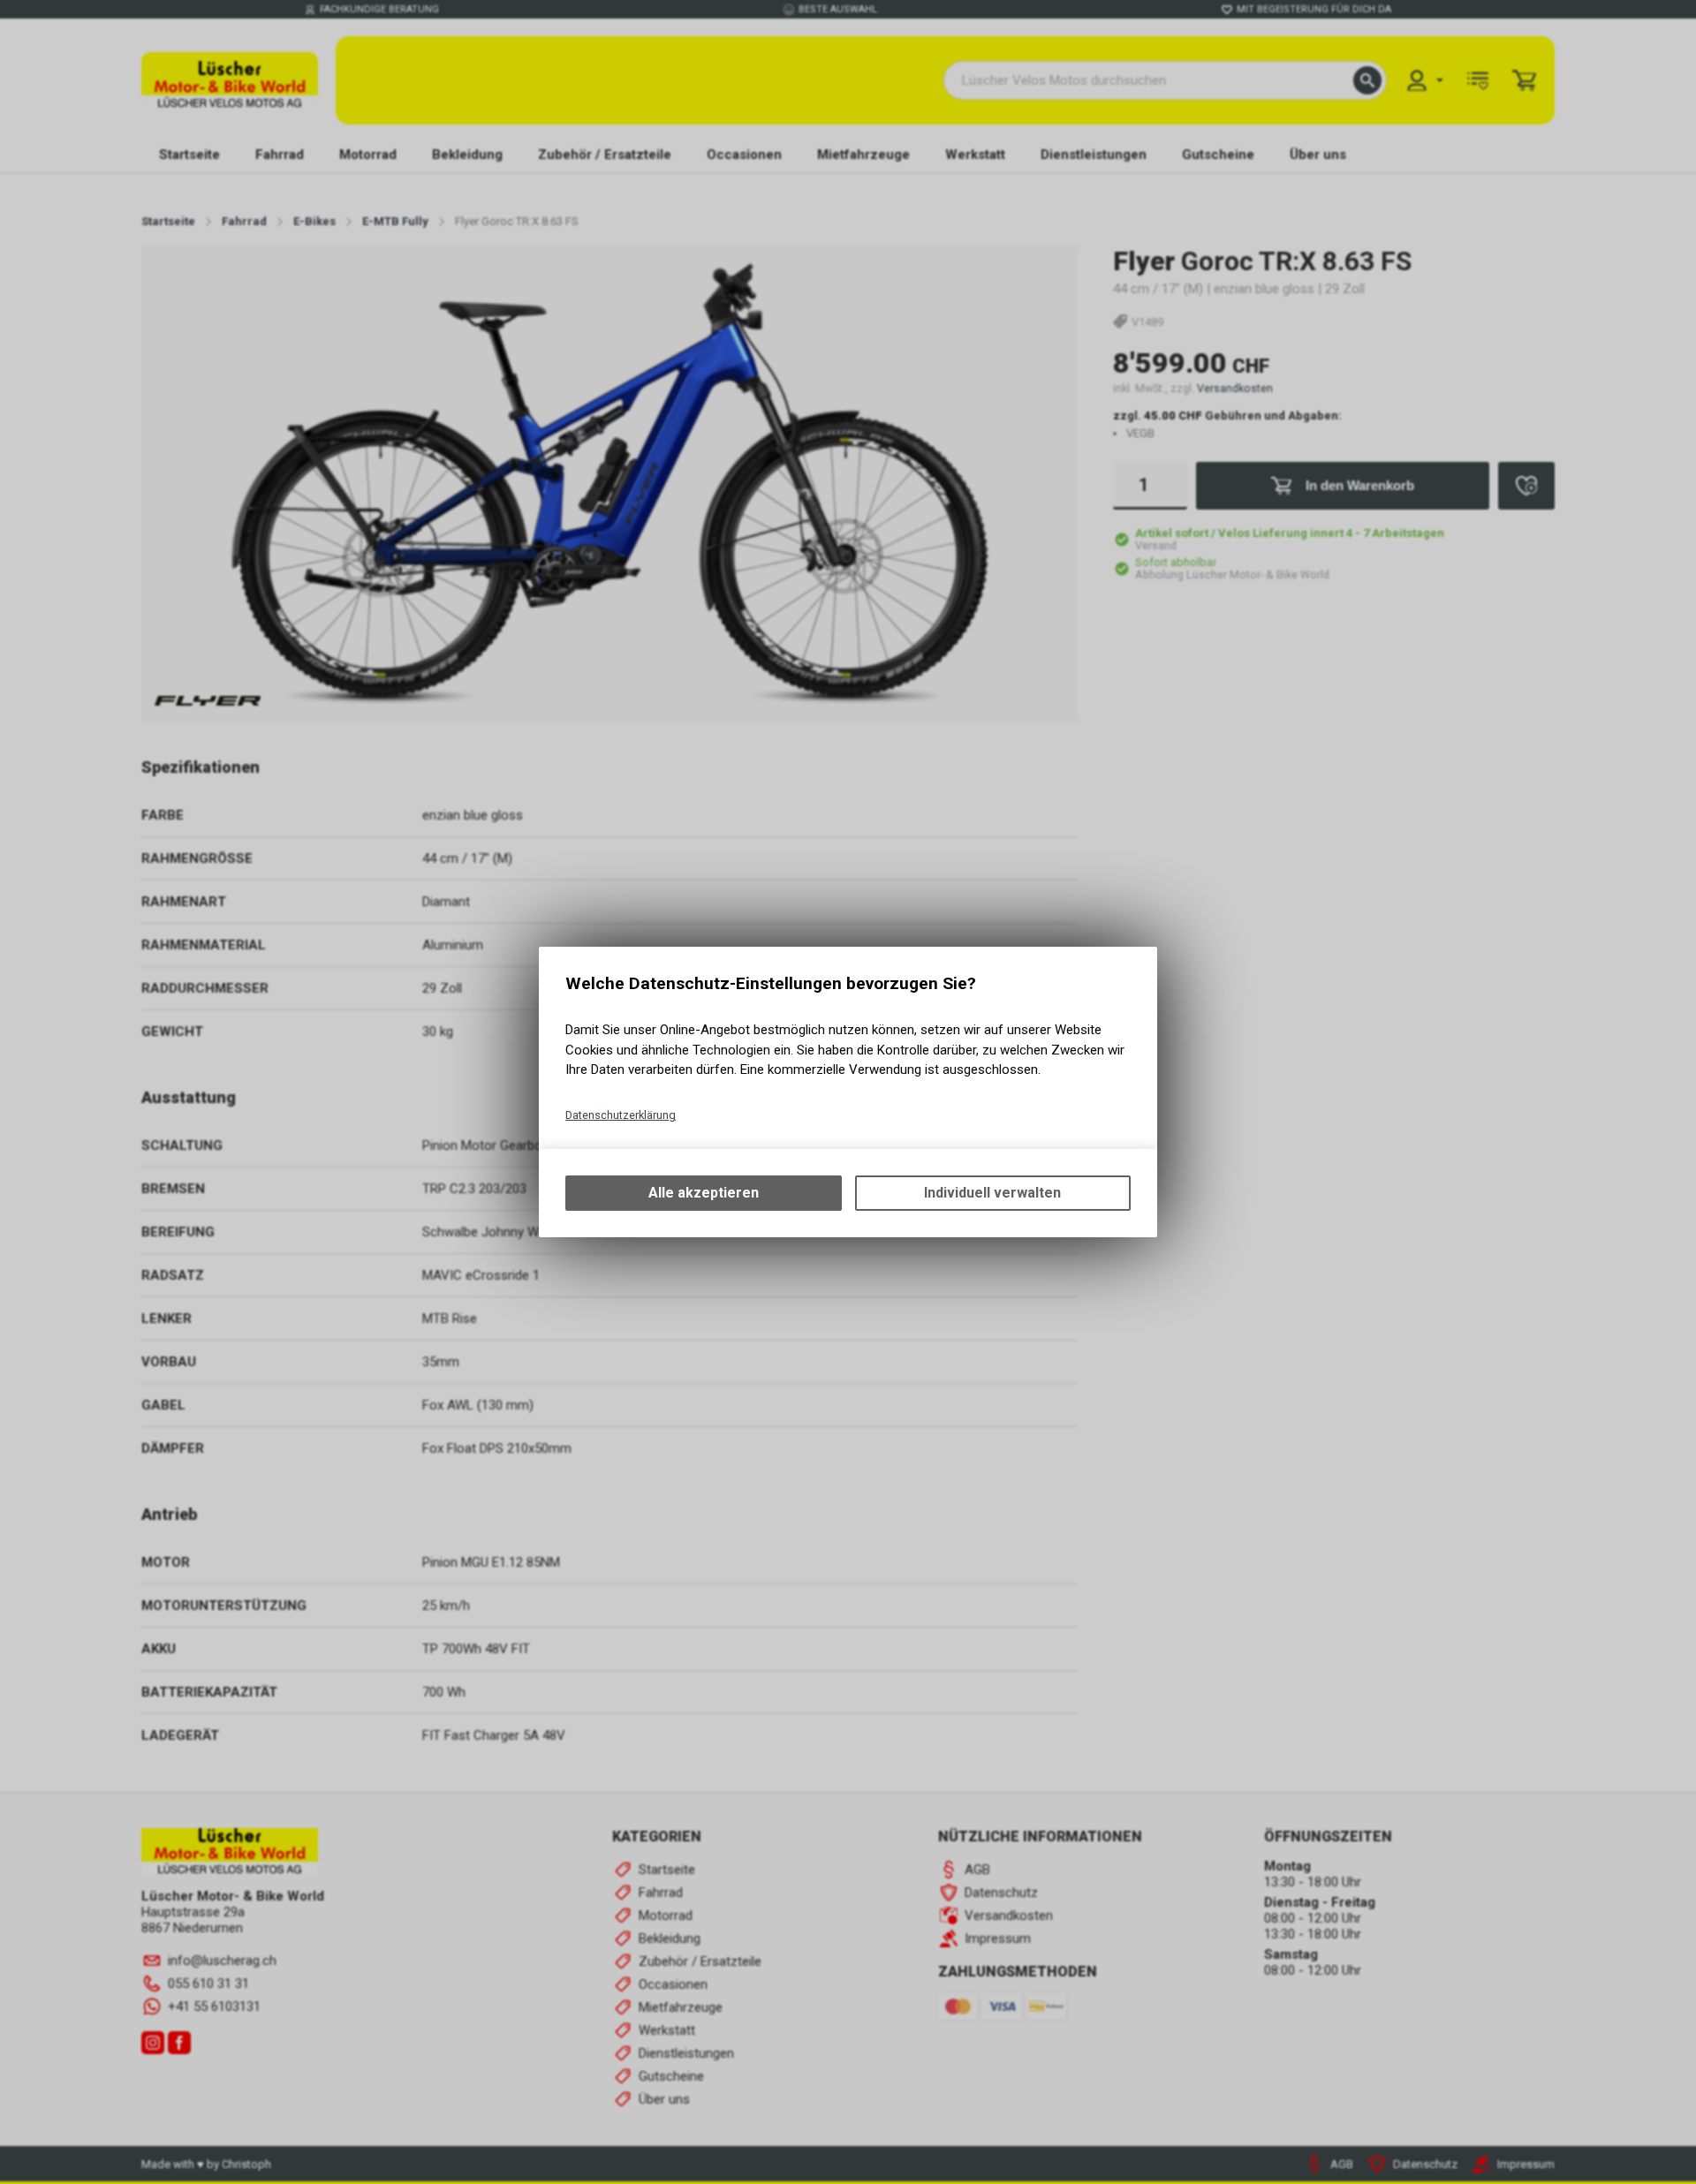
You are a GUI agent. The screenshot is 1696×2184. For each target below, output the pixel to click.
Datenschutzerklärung (621, 1115)
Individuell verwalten (992, 1193)
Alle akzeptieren (704, 1193)
